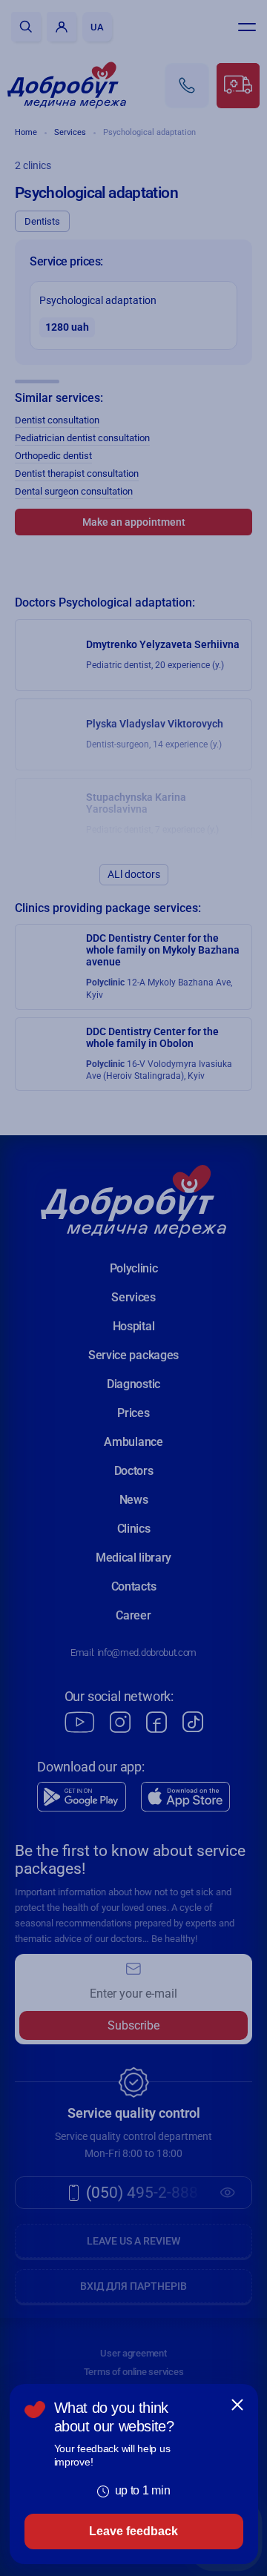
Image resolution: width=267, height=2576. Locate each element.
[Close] (237, 2405)
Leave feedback (133, 2531)
